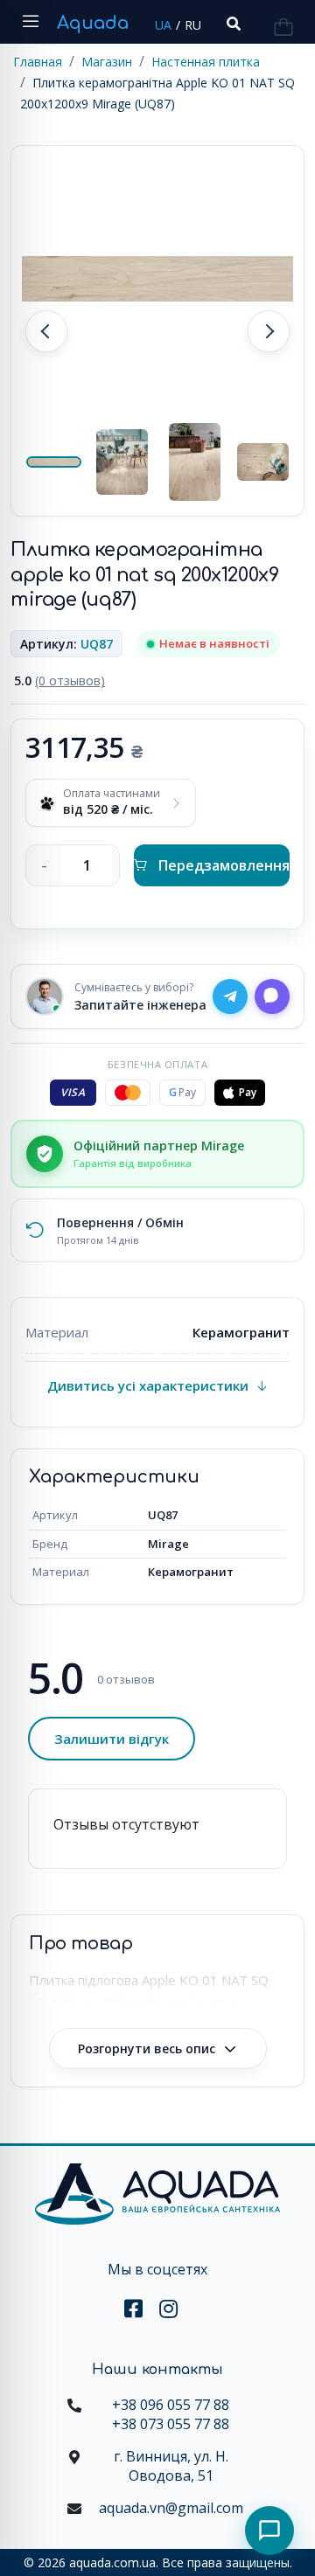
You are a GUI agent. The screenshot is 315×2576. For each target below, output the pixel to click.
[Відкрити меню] (31, 22)
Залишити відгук (112, 1739)
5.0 (59, 680)
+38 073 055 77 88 (171, 2424)
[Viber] (272, 996)
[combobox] (232, 24)
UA (163, 25)
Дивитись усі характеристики (148, 1385)
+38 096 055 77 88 (171, 2405)
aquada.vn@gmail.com (171, 2508)
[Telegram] (230, 996)
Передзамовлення (224, 865)
